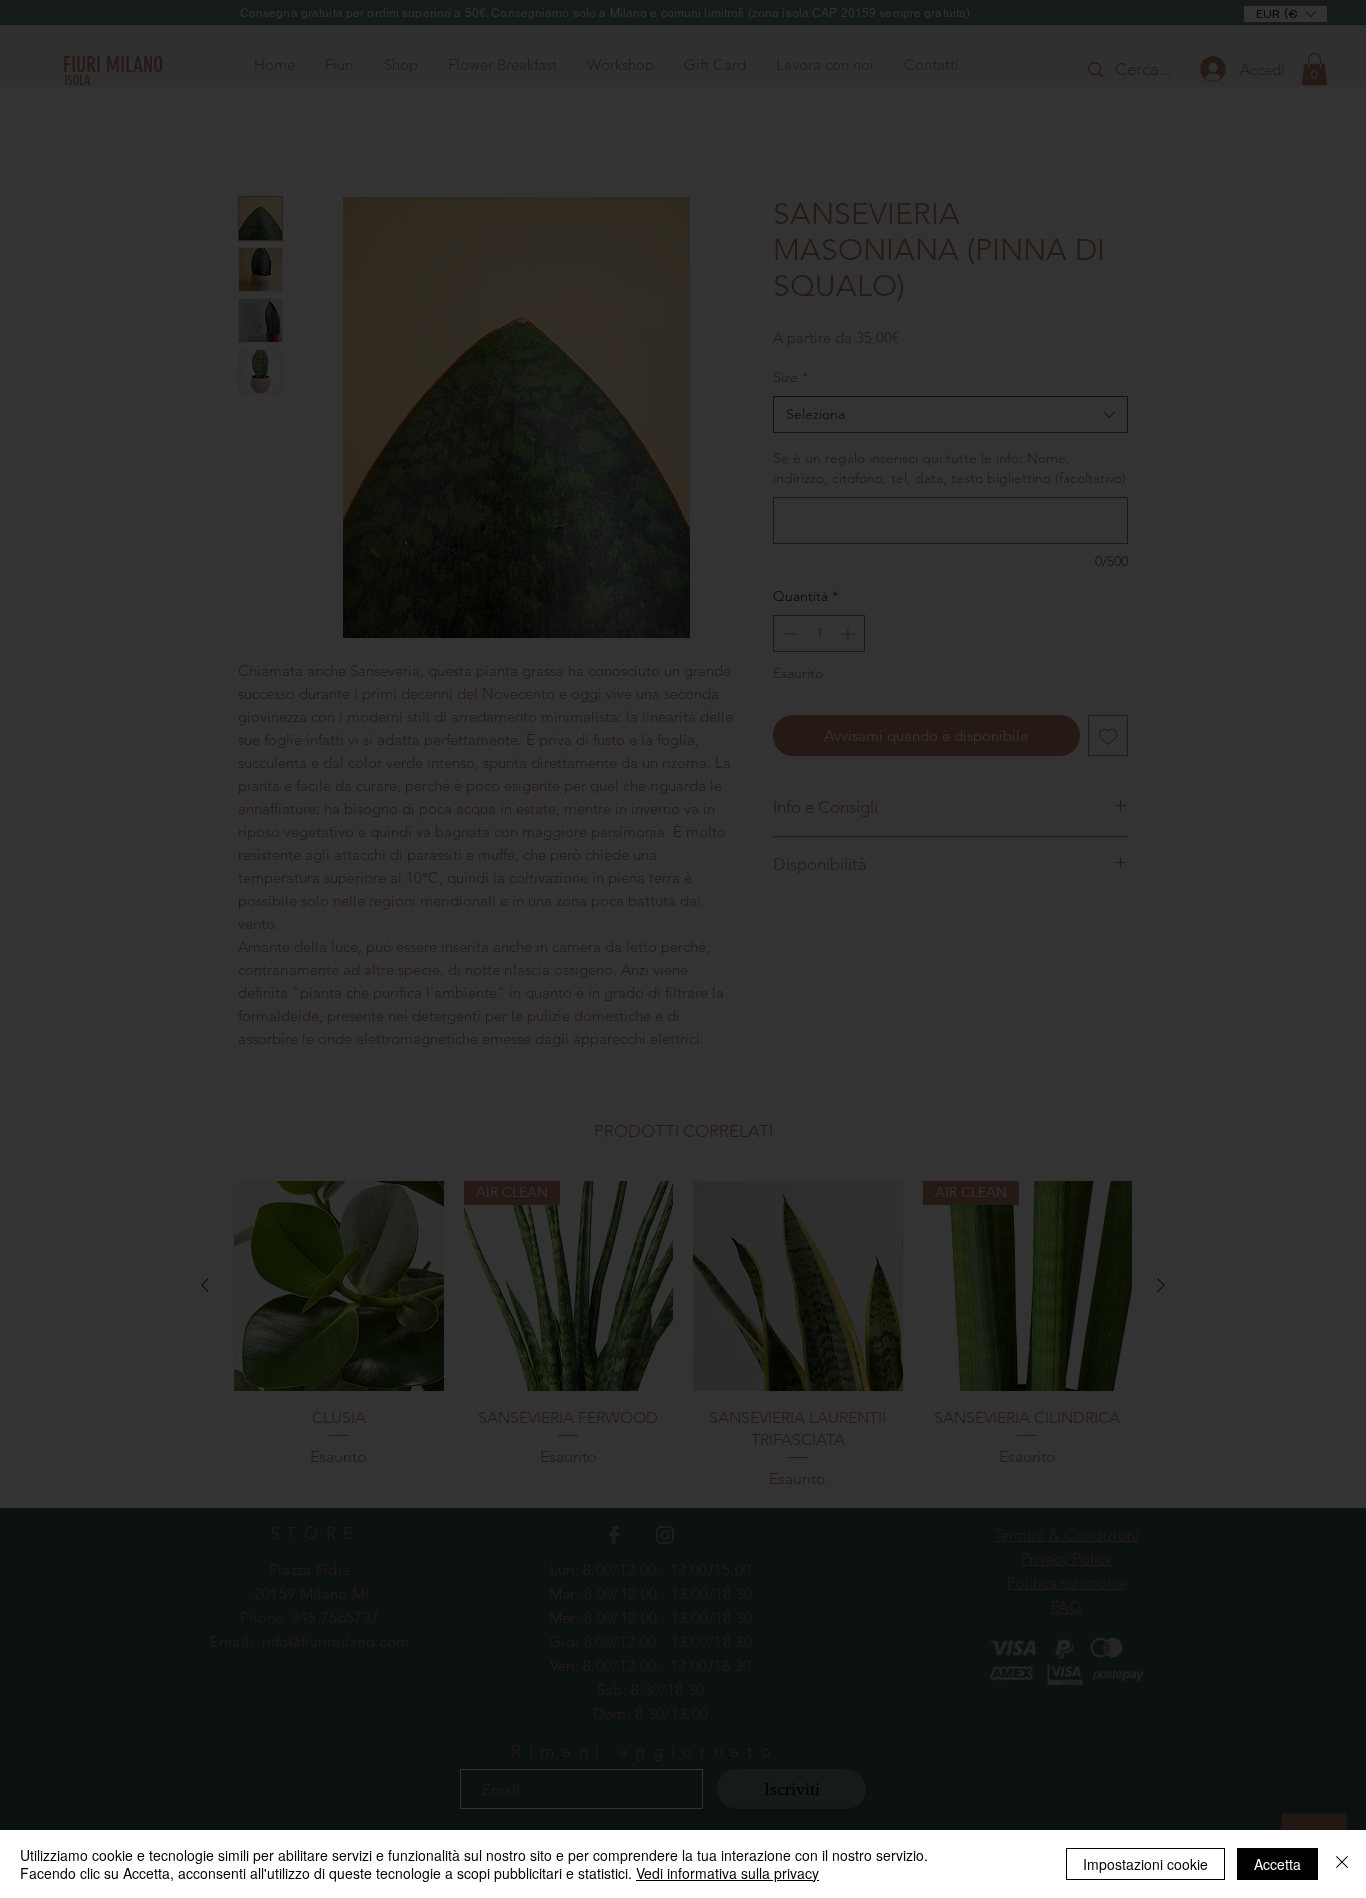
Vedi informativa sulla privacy (727, 1873)
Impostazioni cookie (1145, 1864)
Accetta (1277, 1864)
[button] (1058, 717)
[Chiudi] (1342, 1864)
